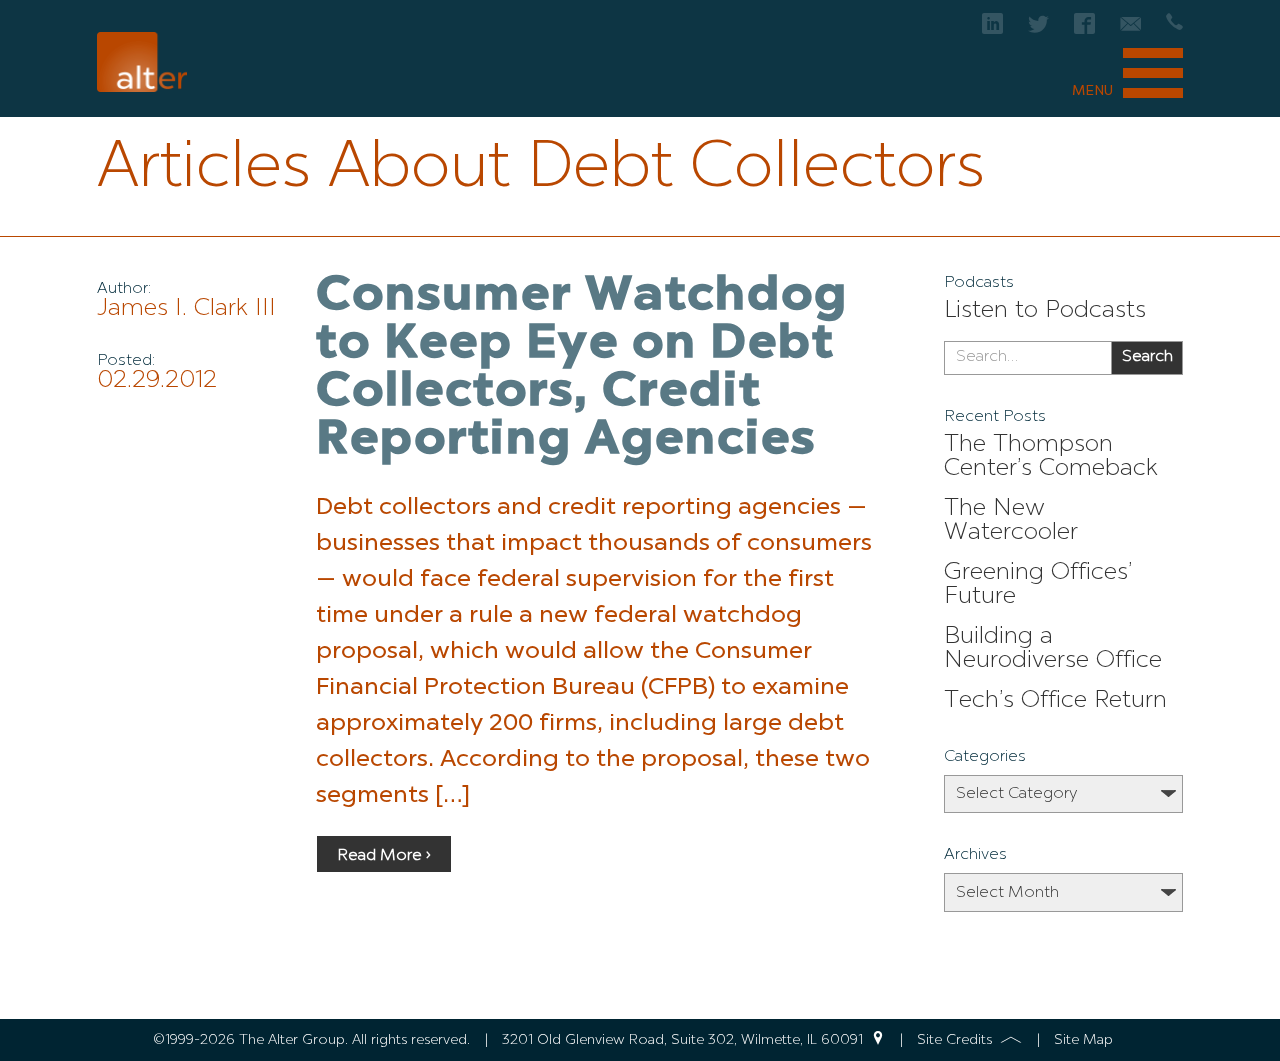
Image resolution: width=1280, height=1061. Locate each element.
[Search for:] (1027, 358)
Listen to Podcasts (1045, 311)
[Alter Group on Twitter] (1038, 29)
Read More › (384, 856)
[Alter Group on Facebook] (1084, 29)
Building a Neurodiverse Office (1053, 649)
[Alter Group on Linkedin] (992, 29)
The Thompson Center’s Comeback (1051, 457)
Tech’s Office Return (1055, 701)
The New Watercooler (1011, 521)
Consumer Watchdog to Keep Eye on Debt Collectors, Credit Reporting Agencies (582, 369)
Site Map (1083, 1040)
